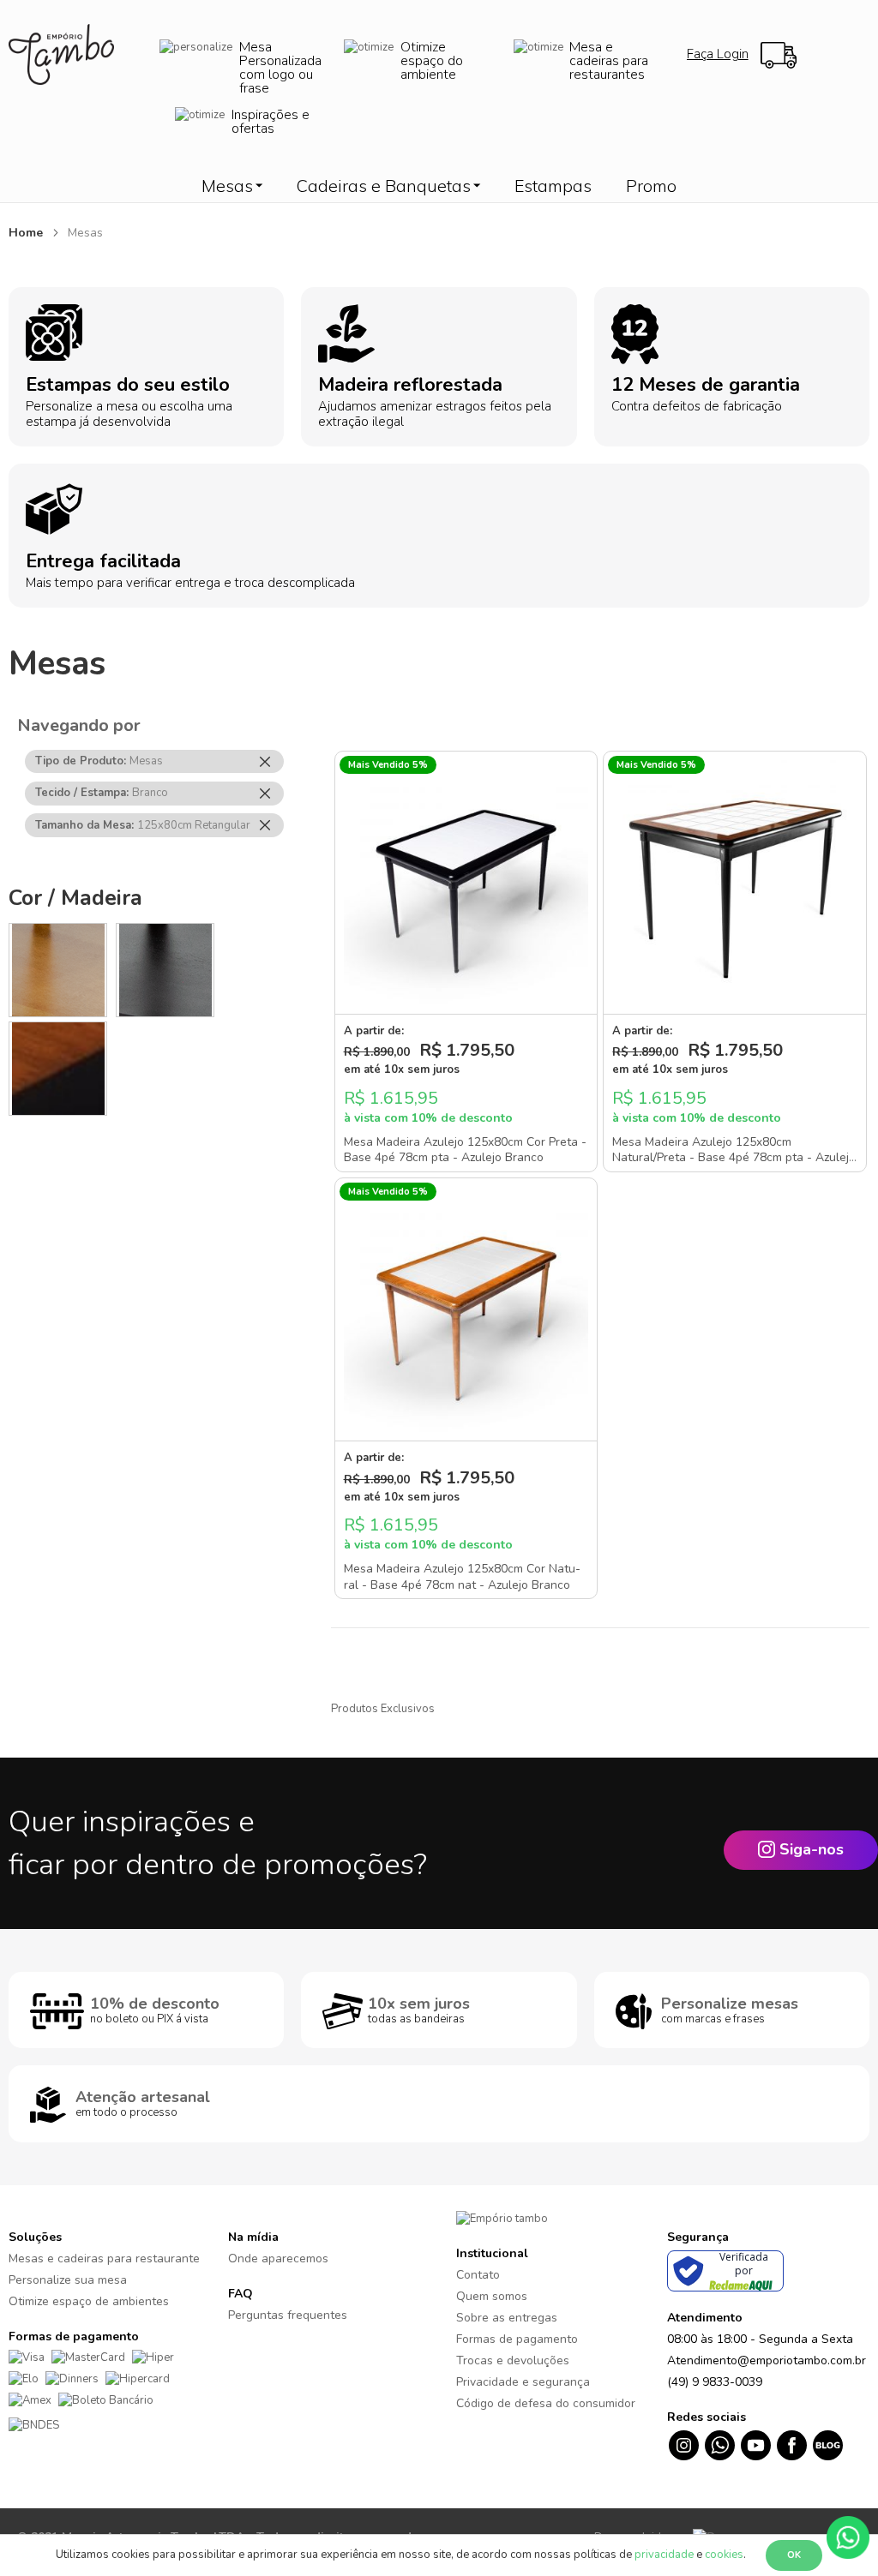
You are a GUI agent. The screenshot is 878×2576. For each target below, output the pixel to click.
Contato (478, 2275)
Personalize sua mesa (68, 2280)
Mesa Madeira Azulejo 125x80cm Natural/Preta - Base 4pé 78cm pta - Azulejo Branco (734, 1158)
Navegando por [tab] (79, 725)
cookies (724, 2555)
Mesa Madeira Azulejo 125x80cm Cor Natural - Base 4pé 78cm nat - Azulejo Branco (462, 1577)
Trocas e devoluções (513, 2360)
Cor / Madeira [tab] (75, 898)
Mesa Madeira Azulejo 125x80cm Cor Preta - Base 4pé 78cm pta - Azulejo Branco (465, 1150)
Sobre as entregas (507, 2318)
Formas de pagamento (517, 2339)
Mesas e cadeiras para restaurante (104, 2258)
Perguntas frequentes (288, 2315)
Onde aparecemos (278, 2258)
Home (27, 233)
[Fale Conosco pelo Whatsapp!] (848, 2537)
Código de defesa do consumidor (546, 2403)
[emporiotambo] (502, 2219)
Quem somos (492, 2296)
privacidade (664, 2555)
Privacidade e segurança (523, 2382)
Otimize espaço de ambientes (89, 2301)
